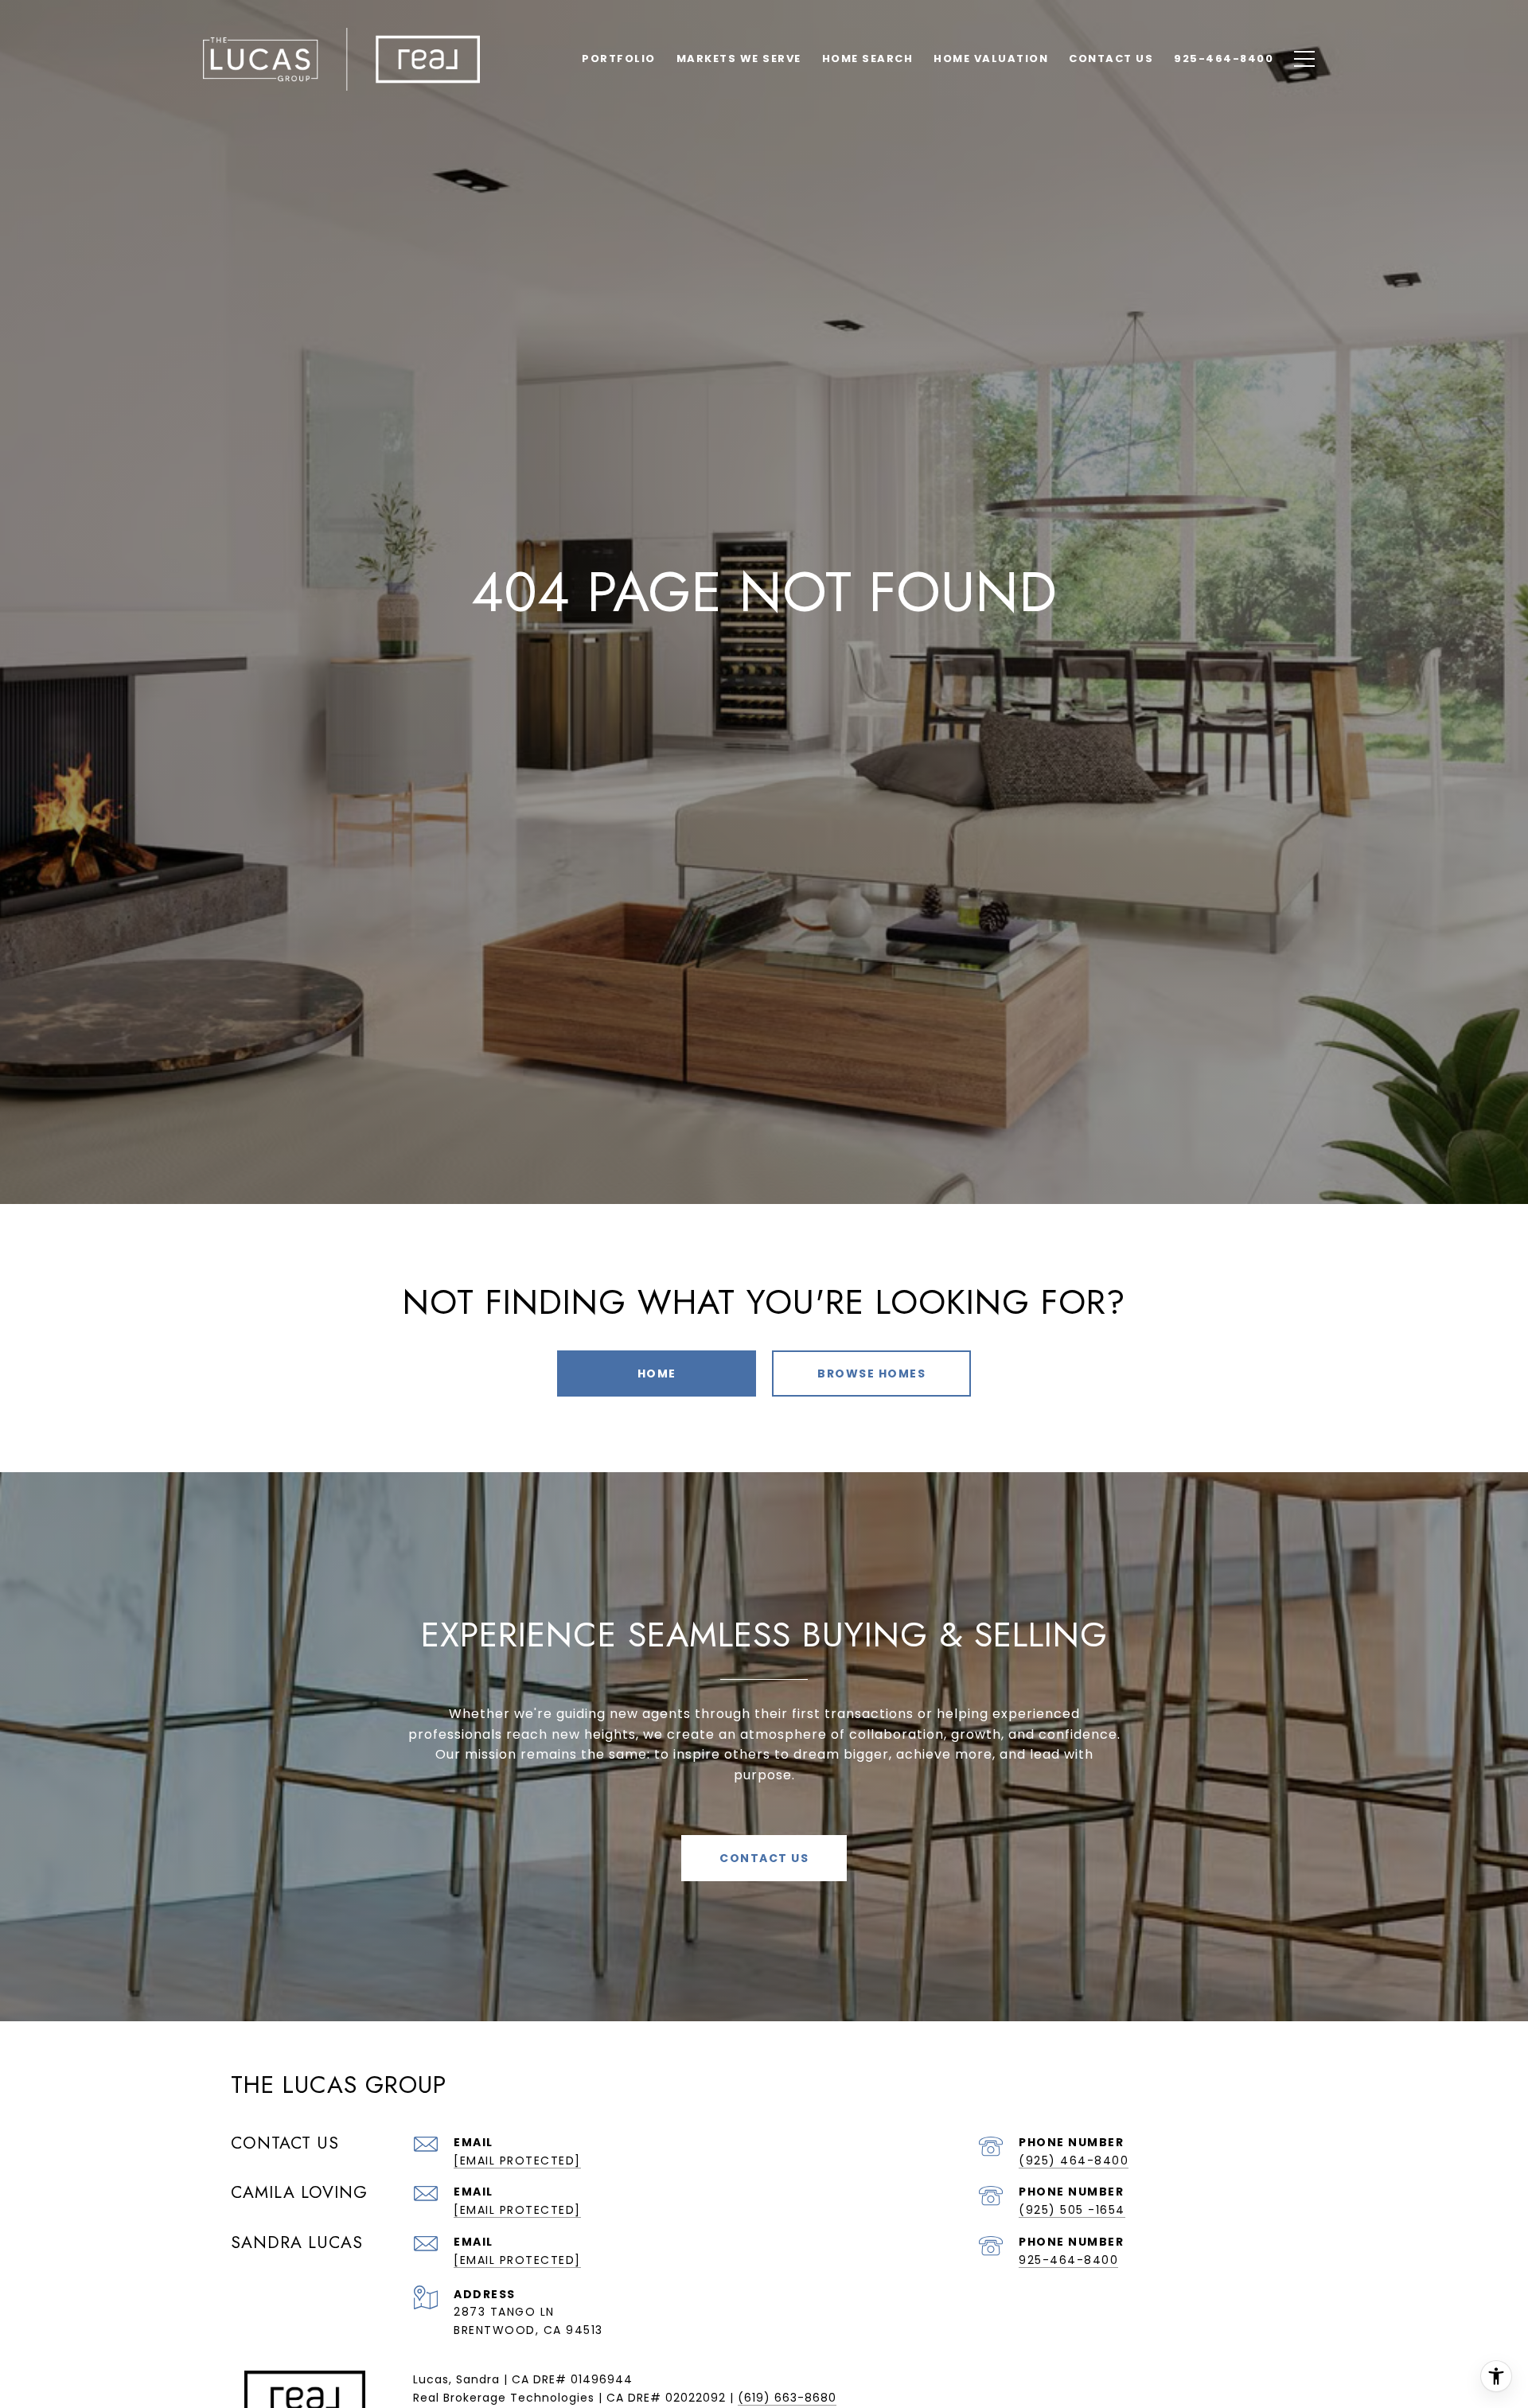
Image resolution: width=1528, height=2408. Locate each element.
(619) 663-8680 (787, 2398)
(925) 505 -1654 (1072, 2210)
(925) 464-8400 (1074, 2161)
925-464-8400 (1068, 2260)
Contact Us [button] (764, 1858)
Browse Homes (871, 1373)
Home (657, 1373)
